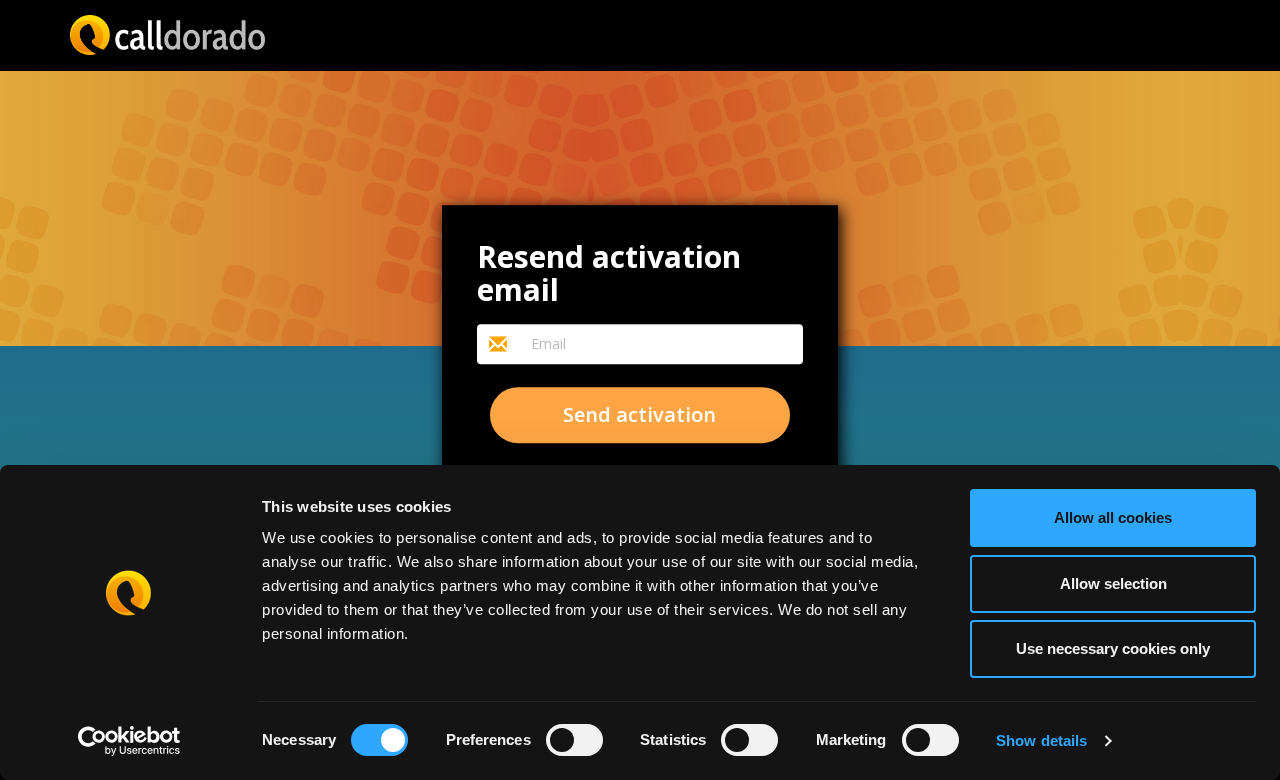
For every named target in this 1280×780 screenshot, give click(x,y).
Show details (1041, 740)
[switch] (574, 740)
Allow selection (1113, 583)
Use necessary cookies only (1113, 648)
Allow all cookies (1113, 517)
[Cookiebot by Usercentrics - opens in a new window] (129, 741)
